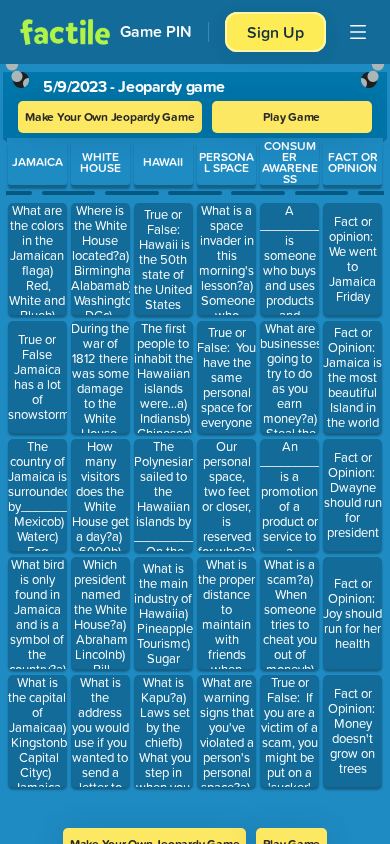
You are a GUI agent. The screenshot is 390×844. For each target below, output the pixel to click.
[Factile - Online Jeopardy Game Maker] (65, 32)
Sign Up (275, 32)
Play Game (291, 116)
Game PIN (156, 31)
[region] (195, 439)
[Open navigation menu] (358, 32)
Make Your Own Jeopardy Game (110, 116)
